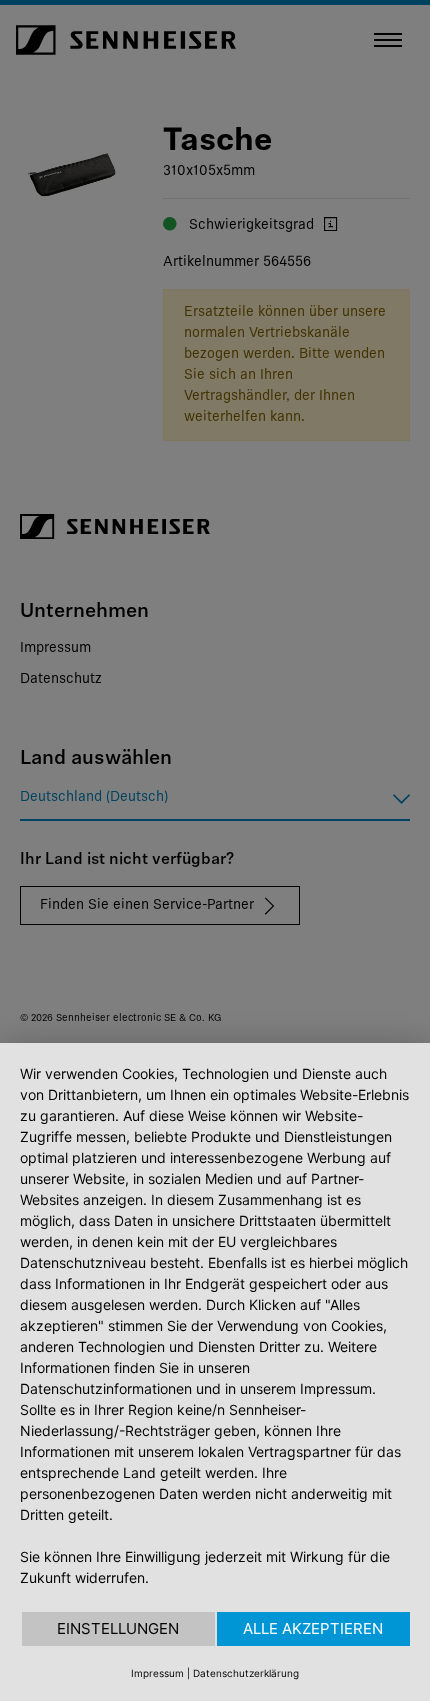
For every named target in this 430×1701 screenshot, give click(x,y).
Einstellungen (118, 1628)
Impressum (157, 1673)
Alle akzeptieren (313, 1628)
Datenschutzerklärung (246, 1673)
